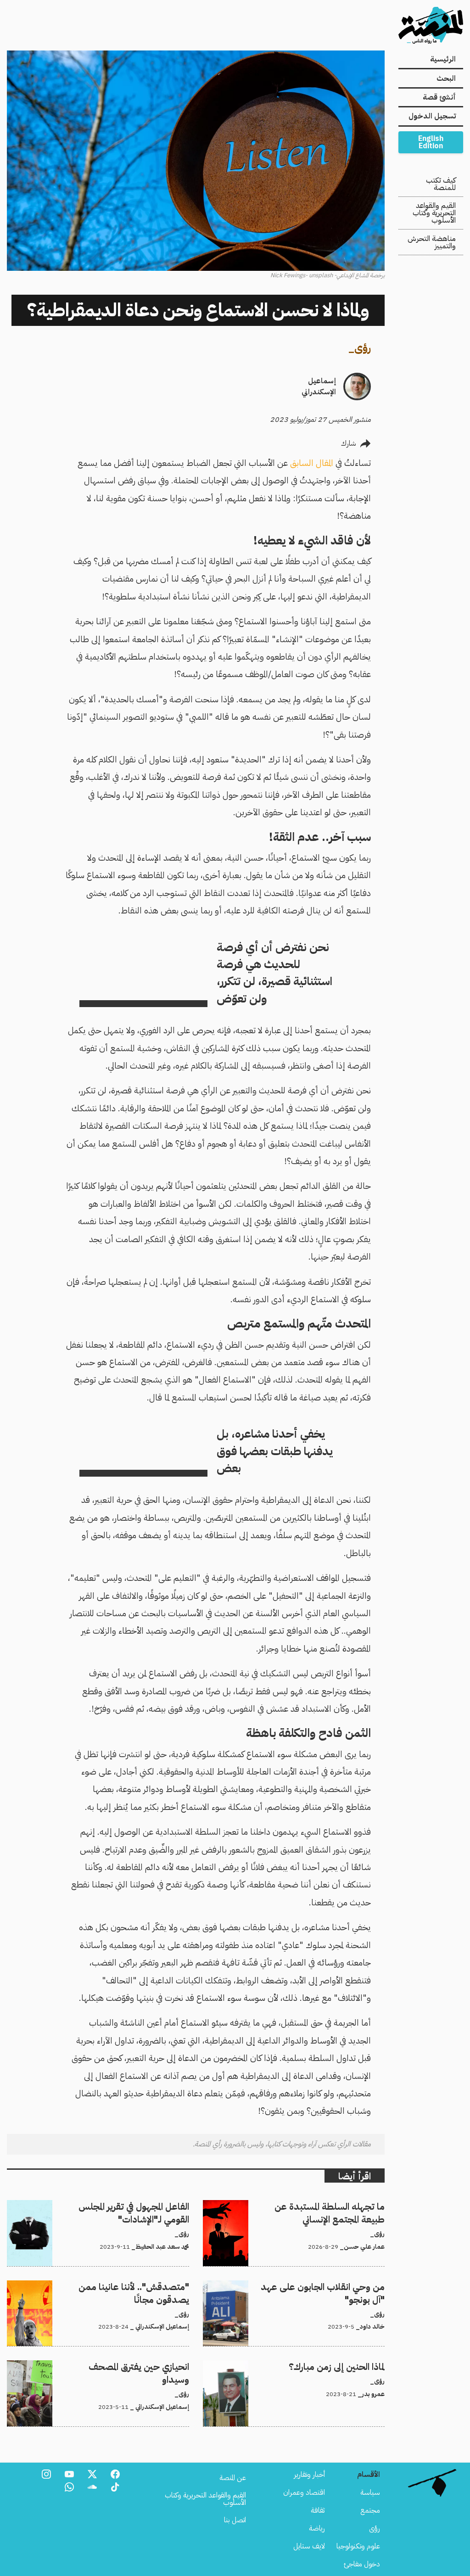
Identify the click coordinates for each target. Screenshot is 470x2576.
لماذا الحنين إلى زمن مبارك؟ (349, 2366)
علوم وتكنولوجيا (358, 2546)
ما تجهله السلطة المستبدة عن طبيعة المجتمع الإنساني (314, 2206)
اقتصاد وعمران (304, 2492)
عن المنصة (233, 2478)
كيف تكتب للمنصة (441, 184)
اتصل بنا (235, 2520)
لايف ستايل (309, 2546)
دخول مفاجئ (362, 2564)
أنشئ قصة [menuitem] (439, 97)
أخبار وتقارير (309, 2475)
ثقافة (318, 2510)
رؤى (363, 348)
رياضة (317, 2528)
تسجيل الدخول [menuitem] (432, 116)
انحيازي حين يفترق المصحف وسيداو (140, 2366)
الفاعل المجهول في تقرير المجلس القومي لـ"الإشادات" (121, 2206)
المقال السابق (311, 463)
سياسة (370, 2492)
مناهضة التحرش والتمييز (432, 242)
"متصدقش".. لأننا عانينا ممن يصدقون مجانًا (128, 2286)
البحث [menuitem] (446, 78)
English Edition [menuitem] (431, 142)
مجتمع (370, 2510)
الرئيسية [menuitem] (443, 59)
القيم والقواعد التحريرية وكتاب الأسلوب (434, 213)
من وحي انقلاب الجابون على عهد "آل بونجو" (324, 2286)
